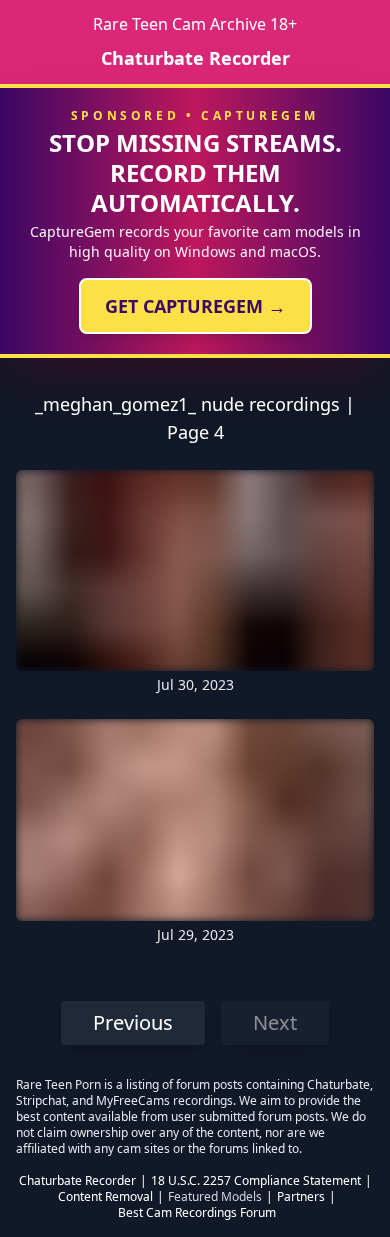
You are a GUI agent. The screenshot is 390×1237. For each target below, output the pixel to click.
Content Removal (105, 1197)
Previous (133, 1022)
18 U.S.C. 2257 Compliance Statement (256, 1181)
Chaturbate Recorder (195, 58)
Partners (301, 1197)
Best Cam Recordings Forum (197, 1213)
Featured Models (215, 1197)
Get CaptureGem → (195, 306)
